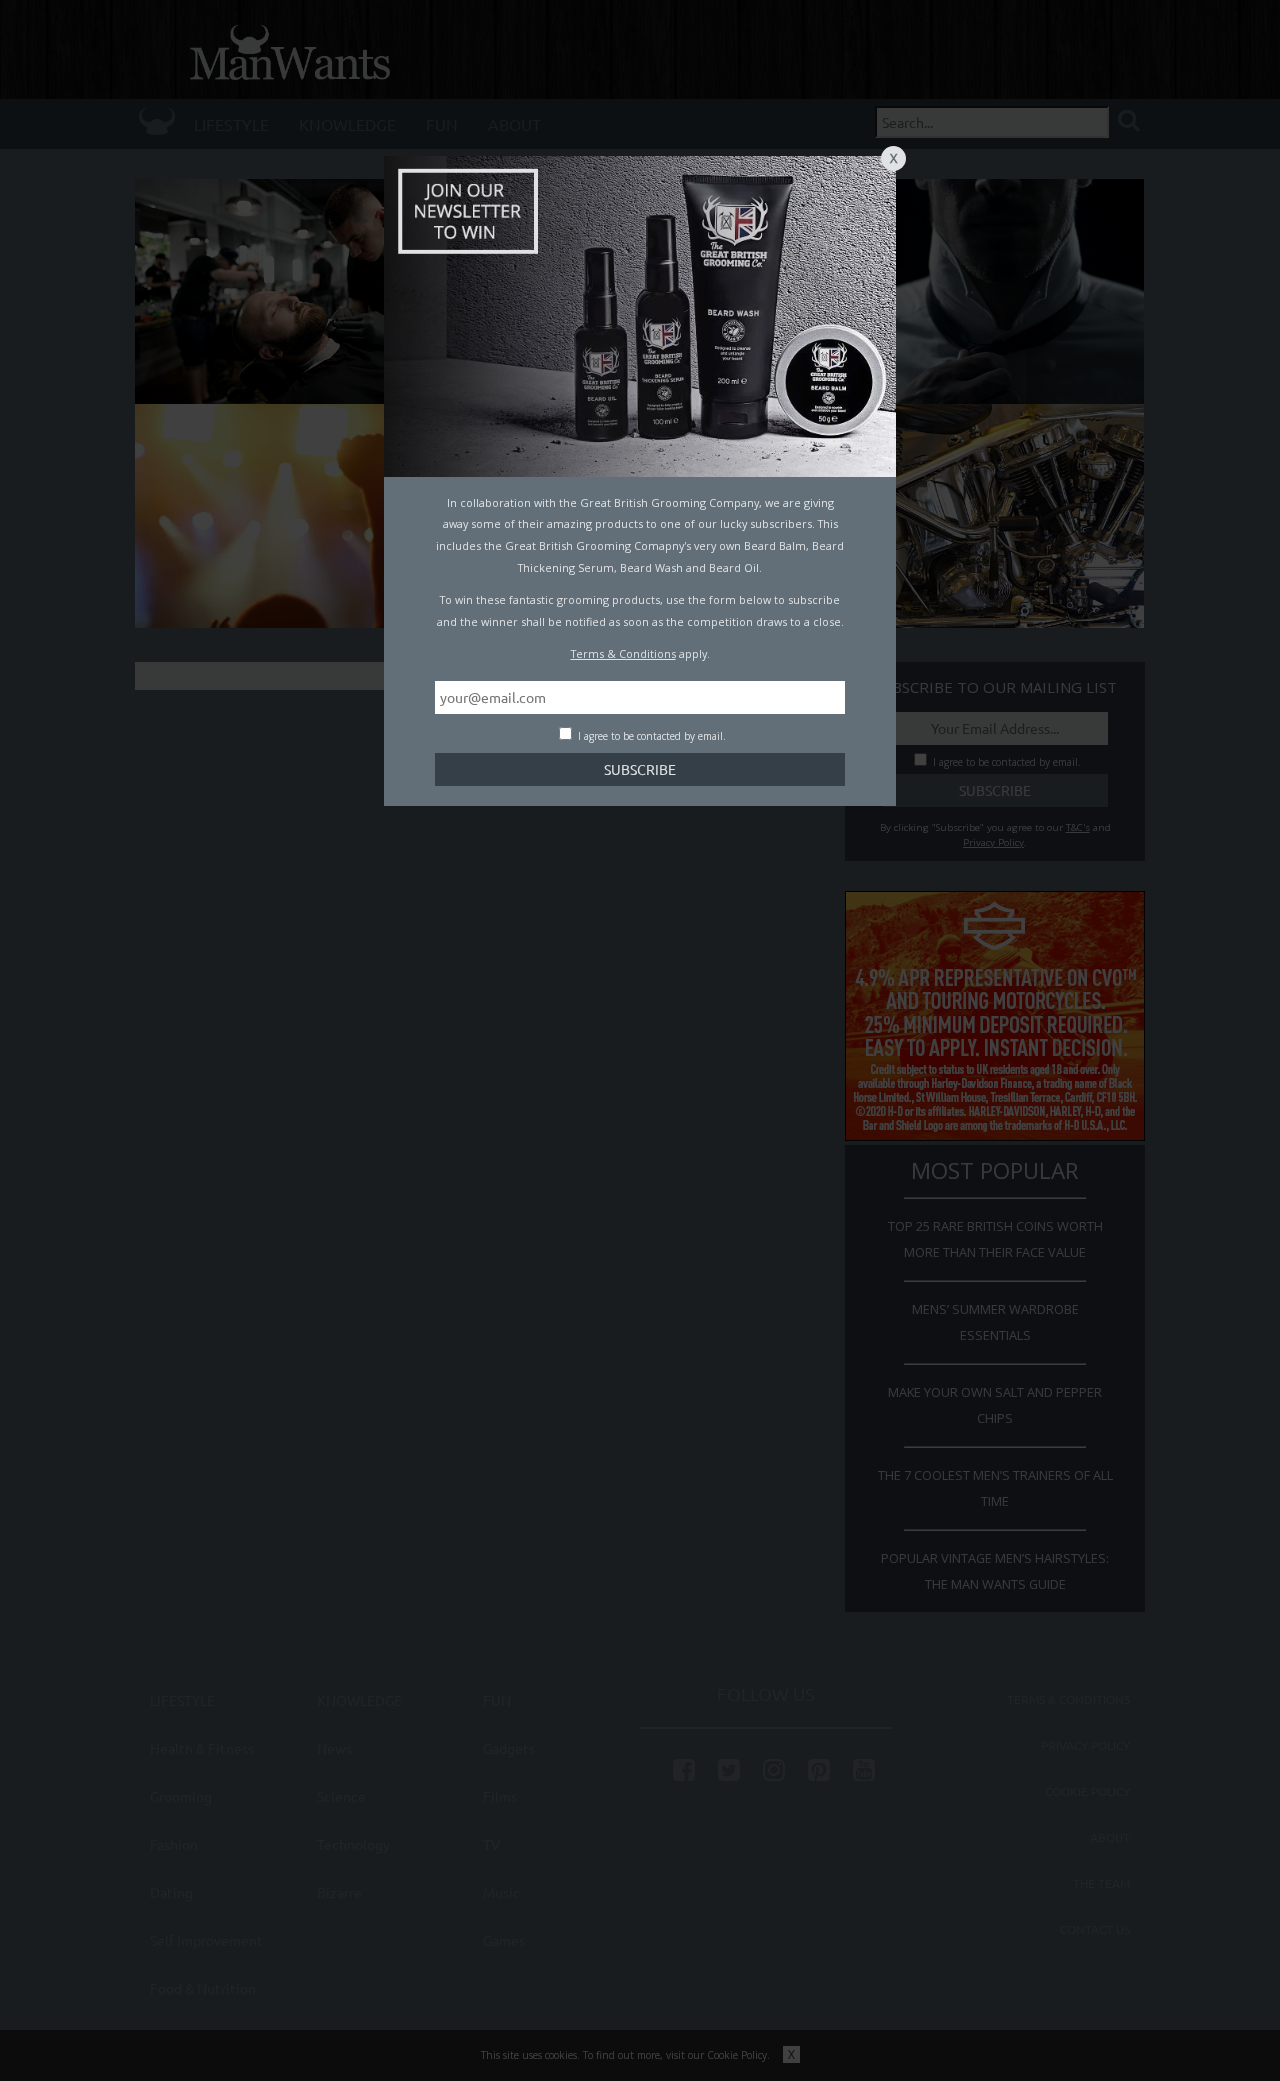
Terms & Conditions (623, 653)
